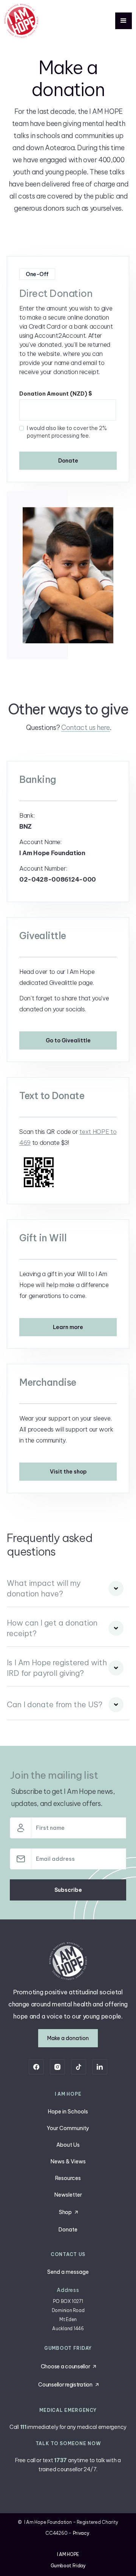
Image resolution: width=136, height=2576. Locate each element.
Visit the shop (68, 1472)
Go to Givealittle (68, 1040)
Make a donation (68, 2038)
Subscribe (68, 1890)
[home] (21, 21)
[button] (124, 21)
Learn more (68, 1327)
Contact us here (86, 727)
